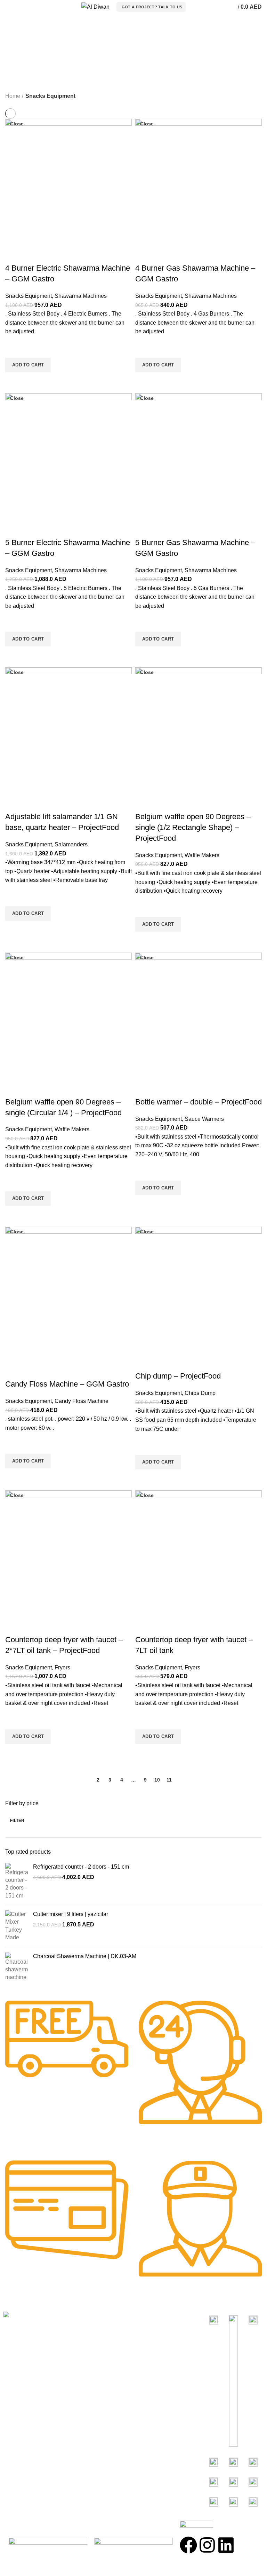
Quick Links (88, 2318)
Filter (17, 1821)
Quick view (14, 381)
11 (169, 1780)
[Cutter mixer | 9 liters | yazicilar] (17, 1926)
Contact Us (84, 2369)
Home (13, 96)
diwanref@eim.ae (36, 2462)
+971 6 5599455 (33, 2409)
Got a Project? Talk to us (152, 7)
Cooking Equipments (163, 2331)
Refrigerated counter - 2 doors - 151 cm (81, 1867)
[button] (28, 365)
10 (157, 1780)
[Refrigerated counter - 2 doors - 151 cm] (17, 1881)
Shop (77, 2331)
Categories (25, 53)
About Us (82, 2344)
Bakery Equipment (160, 2344)
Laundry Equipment (161, 2369)
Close (17, 124)
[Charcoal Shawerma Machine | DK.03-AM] (17, 1967)
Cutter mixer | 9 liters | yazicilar (71, 1914)
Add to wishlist (14, 349)
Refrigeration (153, 2356)
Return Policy (87, 2356)
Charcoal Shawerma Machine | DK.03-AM (85, 1956)
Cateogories (157, 2318)
